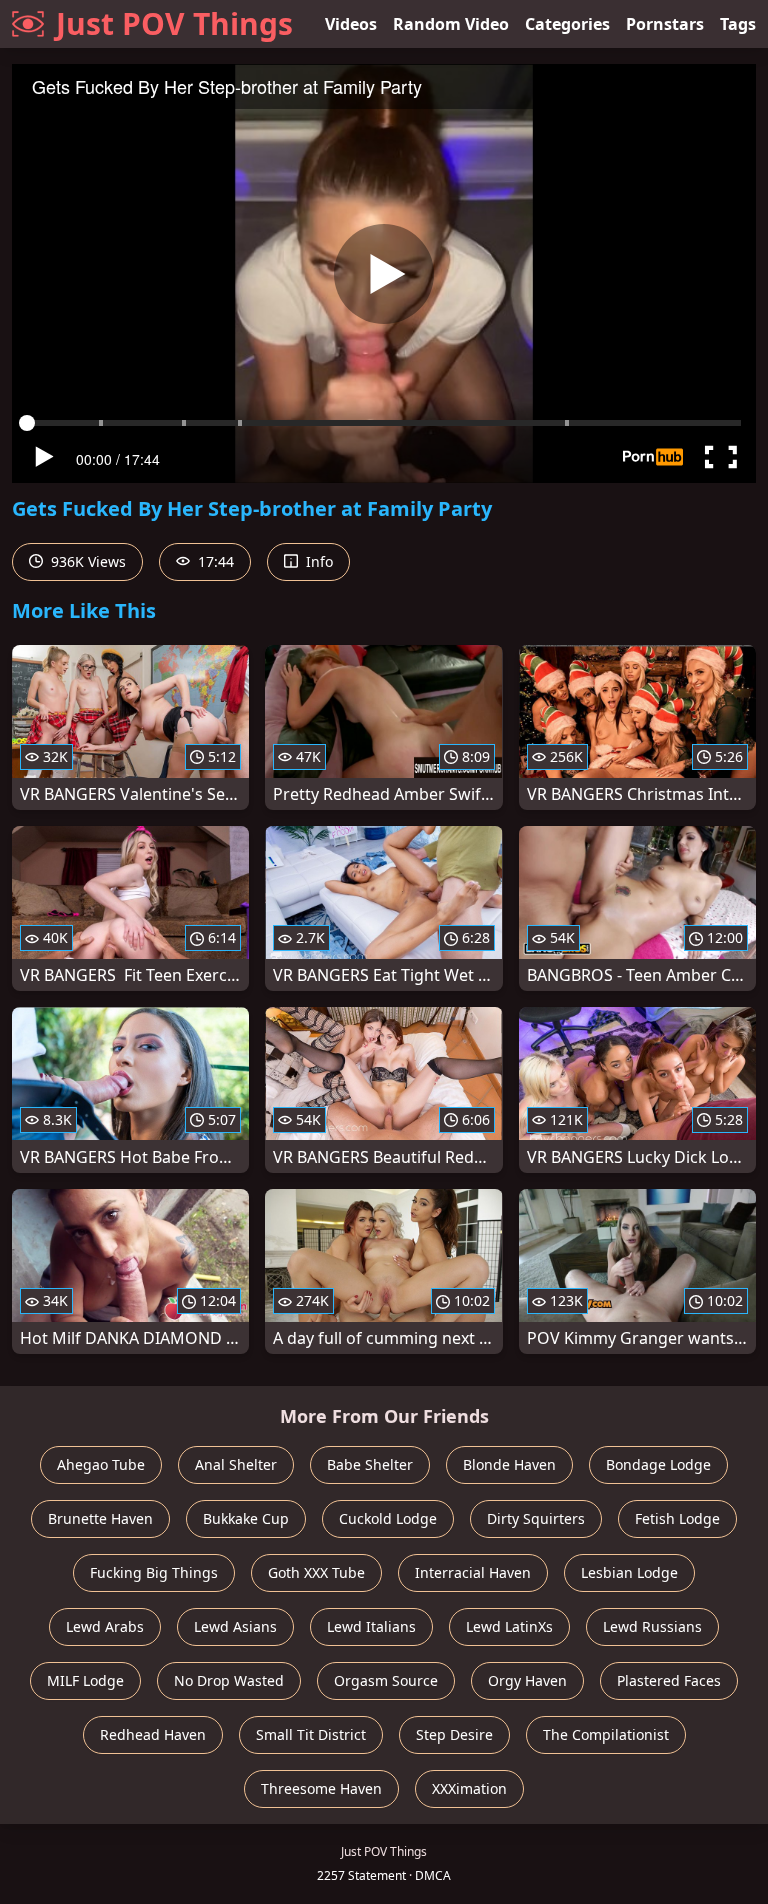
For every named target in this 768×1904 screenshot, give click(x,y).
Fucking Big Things (154, 1572)
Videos (351, 24)
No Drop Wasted (229, 1680)
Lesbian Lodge (629, 1572)
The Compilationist (606, 1734)
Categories (567, 24)
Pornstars (665, 24)
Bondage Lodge (658, 1464)
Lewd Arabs (105, 1626)
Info (317, 561)
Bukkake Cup (246, 1518)
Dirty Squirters (536, 1518)
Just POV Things (174, 23)
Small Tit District (311, 1734)
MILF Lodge (85, 1680)
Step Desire (454, 1734)
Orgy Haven (527, 1680)
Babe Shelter (370, 1464)
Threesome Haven (321, 1788)
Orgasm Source (386, 1680)
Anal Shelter (236, 1464)
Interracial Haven (473, 1572)
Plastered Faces (669, 1680)
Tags (738, 24)
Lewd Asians (235, 1626)
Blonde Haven (509, 1464)
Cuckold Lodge (388, 1518)
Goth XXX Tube (316, 1572)
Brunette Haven (100, 1518)
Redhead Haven (153, 1734)
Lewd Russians (652, 1626)
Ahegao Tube (101, 1464)
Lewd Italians (371, 1626)
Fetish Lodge (677, 1518)
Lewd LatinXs (509, 1626)
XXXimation (469, 1788)
